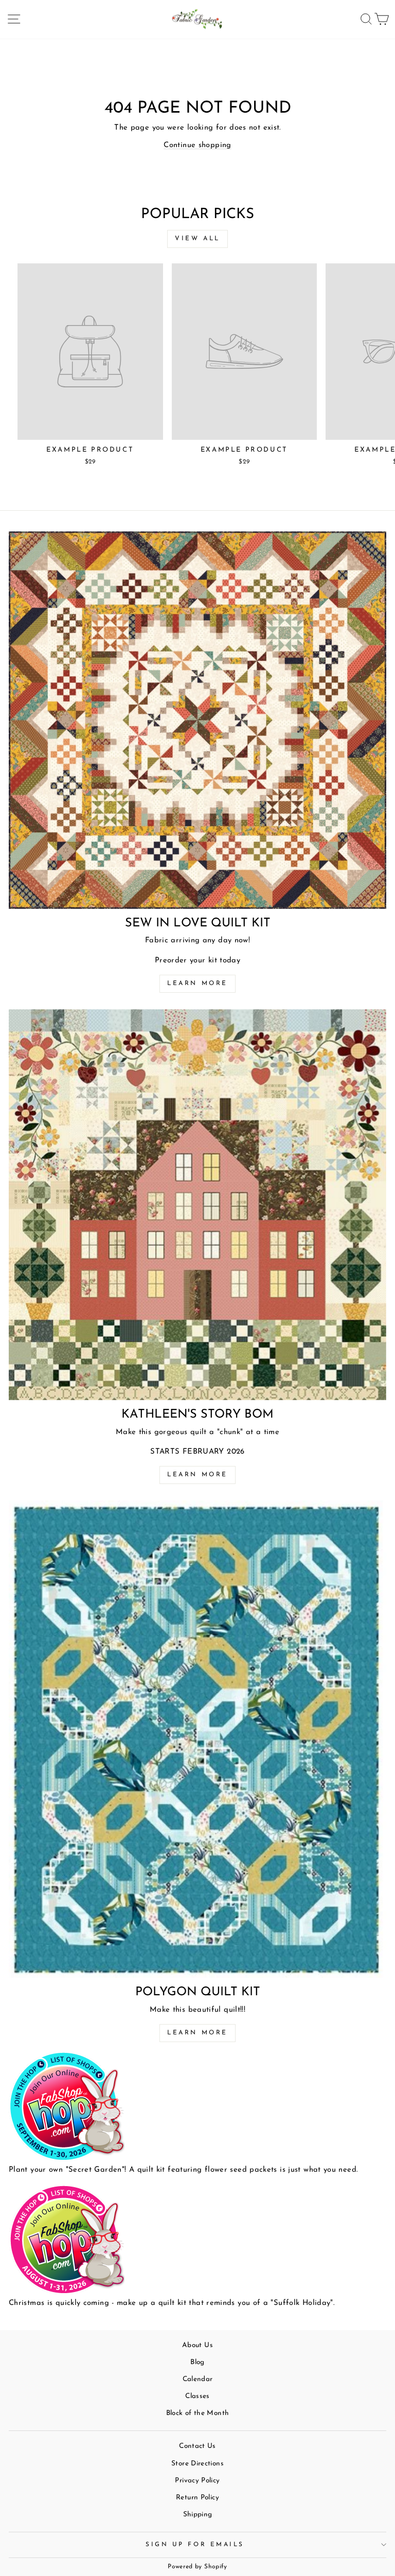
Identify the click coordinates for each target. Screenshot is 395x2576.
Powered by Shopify (197, 2567)
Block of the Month (198, 2413)
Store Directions (197, 2464)
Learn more (197, 983)
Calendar (198, 2379)
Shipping (198, 2515)
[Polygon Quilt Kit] (197, 1739)
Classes (197, 2396)
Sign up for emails (195, 2545)
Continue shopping (197, 145)
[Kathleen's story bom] (197, 1205)
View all (197, 239)
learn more (197, 1475)
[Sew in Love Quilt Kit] (197, 720)
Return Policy (197, 2498)
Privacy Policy (197, 2481)
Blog (197, 2362)
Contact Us (197, 2446)
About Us (197, 2345)
